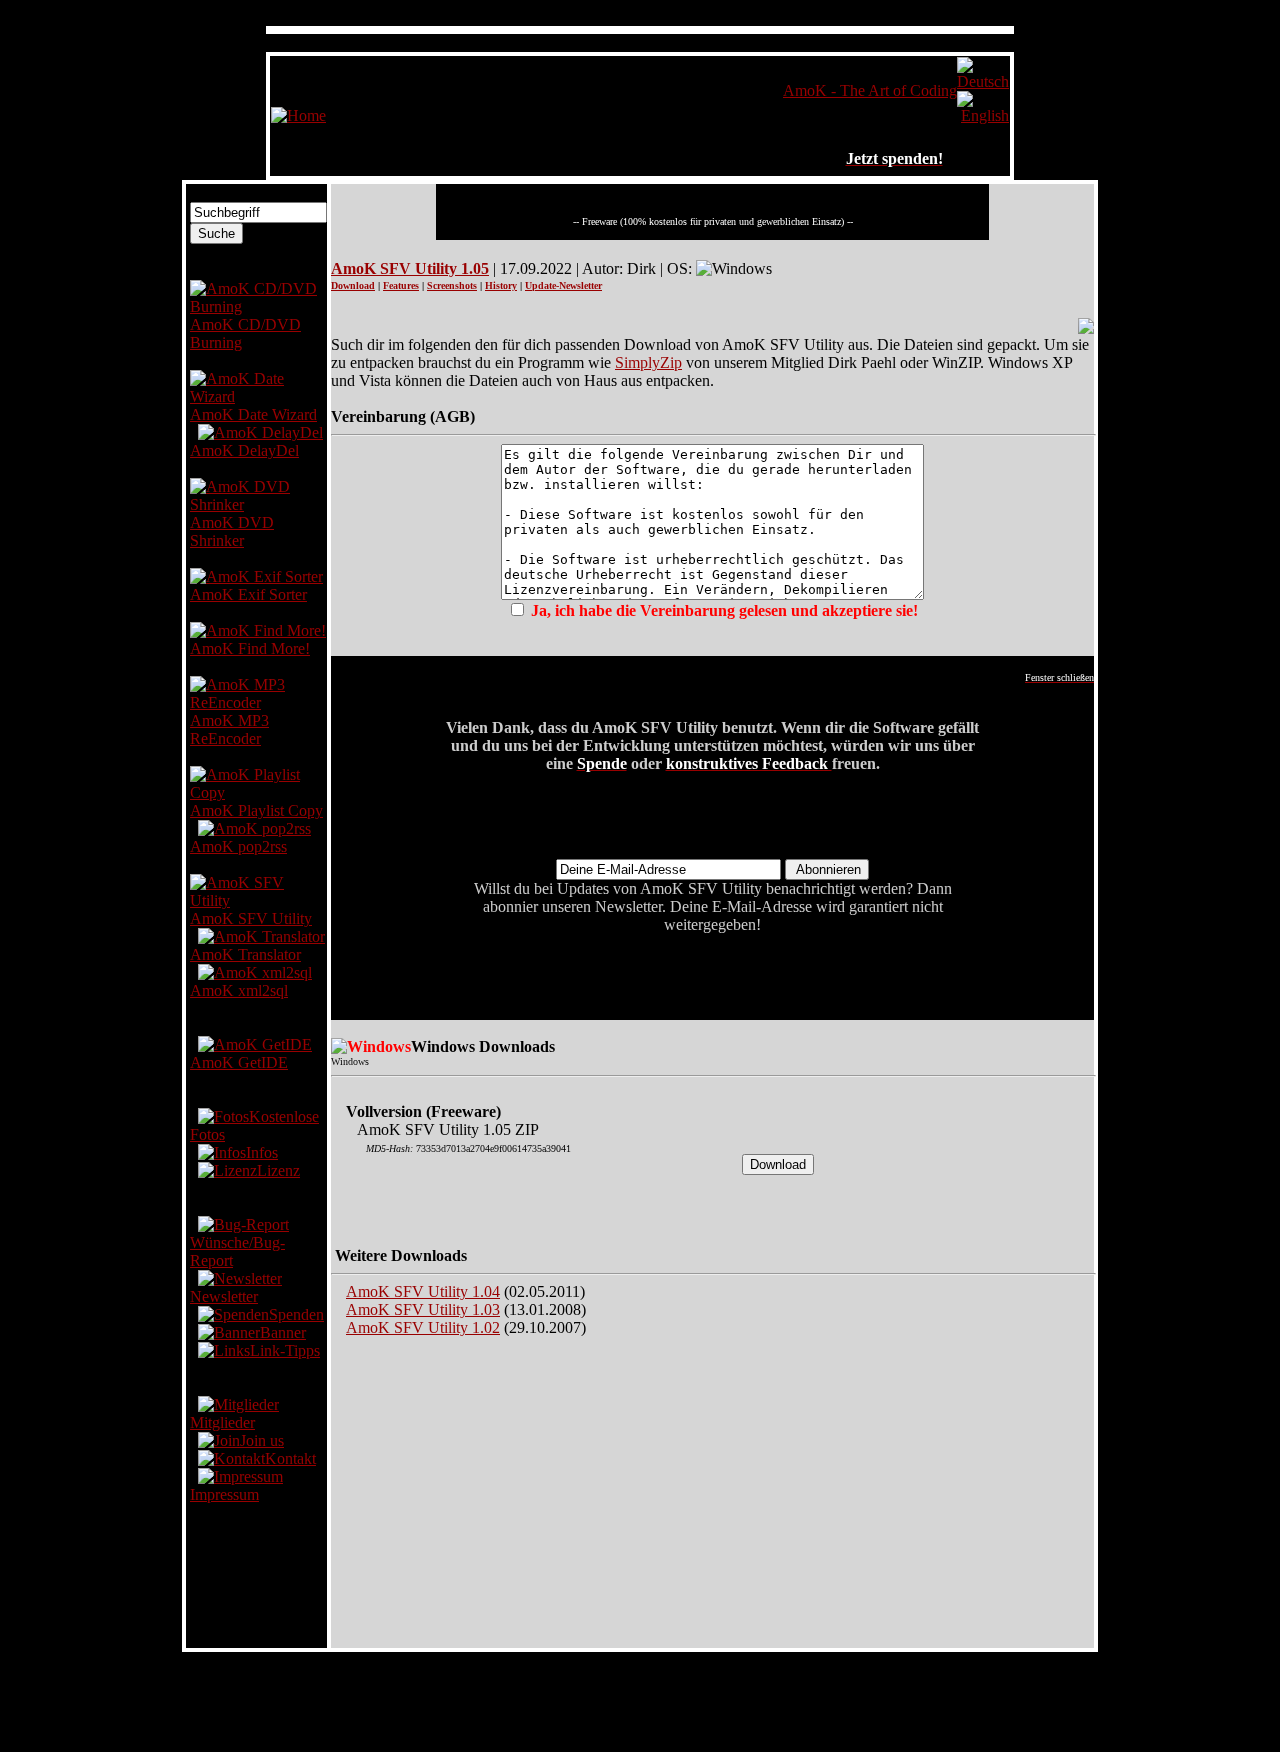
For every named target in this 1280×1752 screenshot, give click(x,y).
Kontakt (290, 1458)
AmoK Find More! (250, 648)
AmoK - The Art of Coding (870, 90)
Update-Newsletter (563, 285)
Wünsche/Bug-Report (237, 1251)
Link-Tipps (285, 1350)
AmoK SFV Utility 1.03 (423, 1309)
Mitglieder (222, 1422)
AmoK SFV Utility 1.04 (423, 1291)
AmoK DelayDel (244, 450)
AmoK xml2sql (239, 990)
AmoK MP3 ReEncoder (229, 729)
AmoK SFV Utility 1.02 (423, 1327)
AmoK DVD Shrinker (232, 531)
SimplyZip (648, 362)
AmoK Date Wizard (253, 414)
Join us (262, 1440)
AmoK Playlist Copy (256, 810)
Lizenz (278, 1170)
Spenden (296, 1314)
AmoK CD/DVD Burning (245, 333)
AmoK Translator (245, 954)
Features (401, 285)
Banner (283, 1332)
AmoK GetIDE (239, 1062)
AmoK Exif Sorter (248, 594)
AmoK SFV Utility (251, 918)
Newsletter (224, 1296)
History (501, 285)
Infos (262, 1152)
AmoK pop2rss (238, 846)
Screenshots (452, 285)
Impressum (224, 1494)
